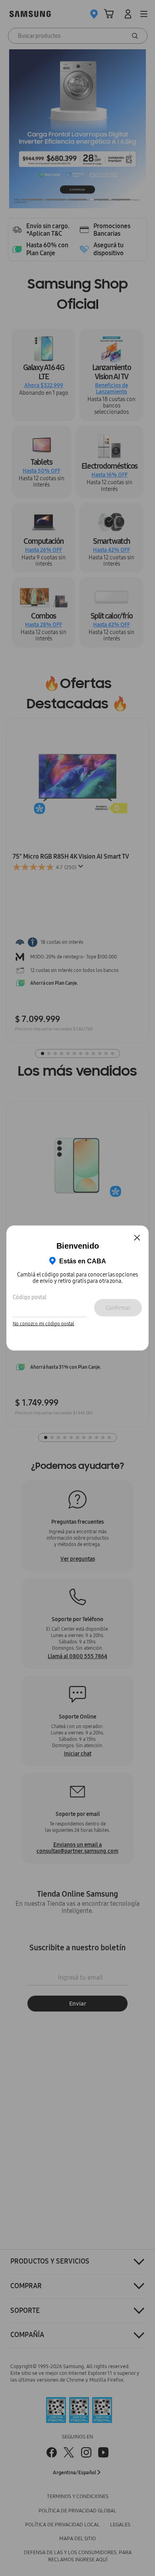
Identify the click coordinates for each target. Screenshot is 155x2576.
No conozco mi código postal (44, 1323)
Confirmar (118, 1307)
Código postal (30, 1297)
